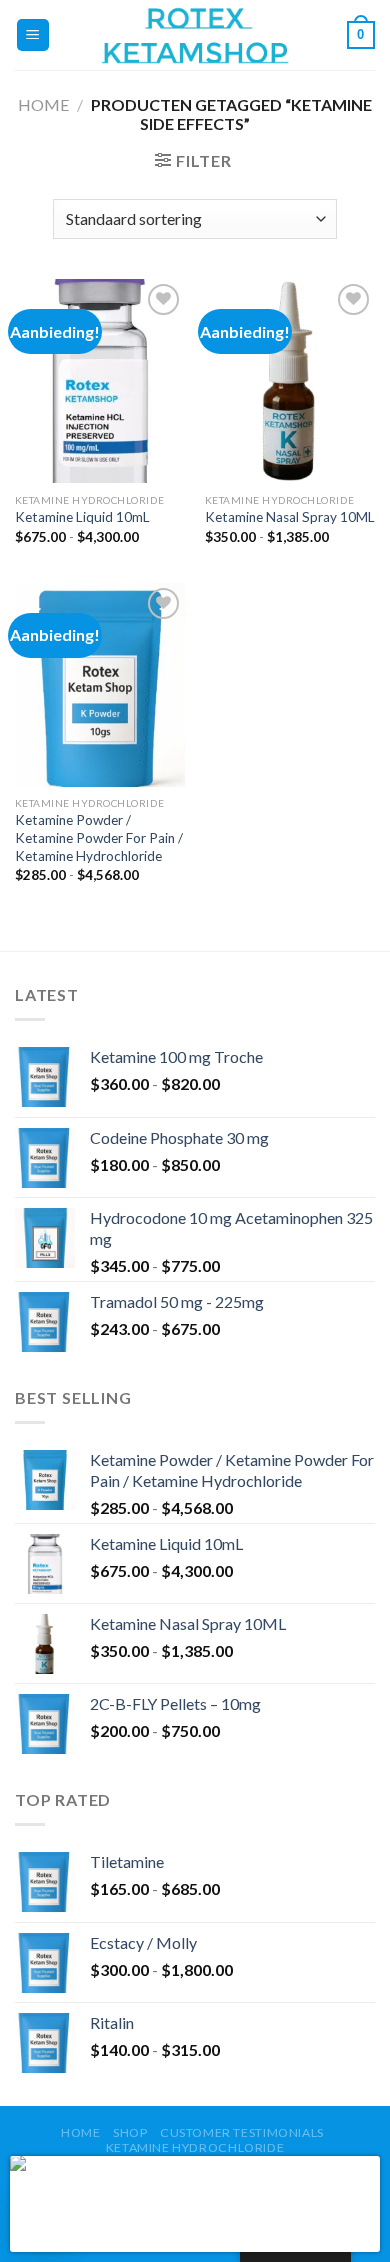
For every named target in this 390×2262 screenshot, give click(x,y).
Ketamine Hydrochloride (195, 2147)
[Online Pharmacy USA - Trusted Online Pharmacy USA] (195, 34)
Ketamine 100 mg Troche (197, 2174)
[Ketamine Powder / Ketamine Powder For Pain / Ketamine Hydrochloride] (100, 685)
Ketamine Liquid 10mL (82, 517)
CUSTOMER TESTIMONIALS (242, 2132)
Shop (130, 2132)
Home (43, 104)
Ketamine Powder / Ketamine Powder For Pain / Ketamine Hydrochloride (99, 837)
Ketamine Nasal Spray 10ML (290, 517)
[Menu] (33, 35)
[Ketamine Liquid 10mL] (100, 381)
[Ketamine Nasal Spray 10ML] (290, 381)
